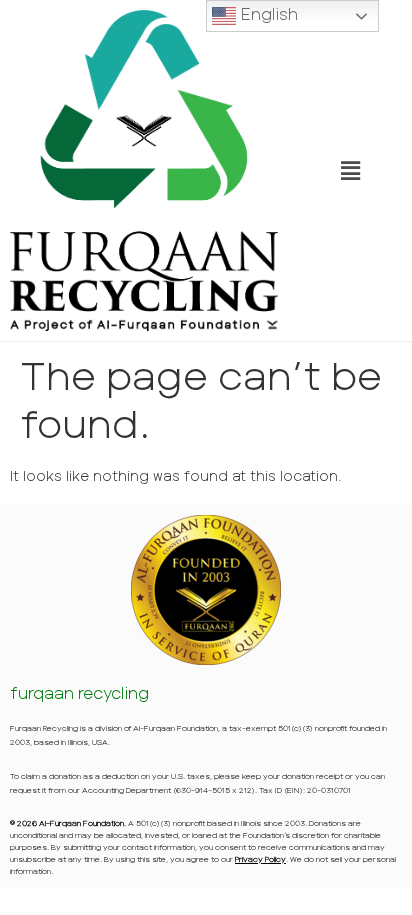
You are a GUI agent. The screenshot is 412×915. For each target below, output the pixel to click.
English (267, 13)
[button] (350, 170)
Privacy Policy (260, 859)
